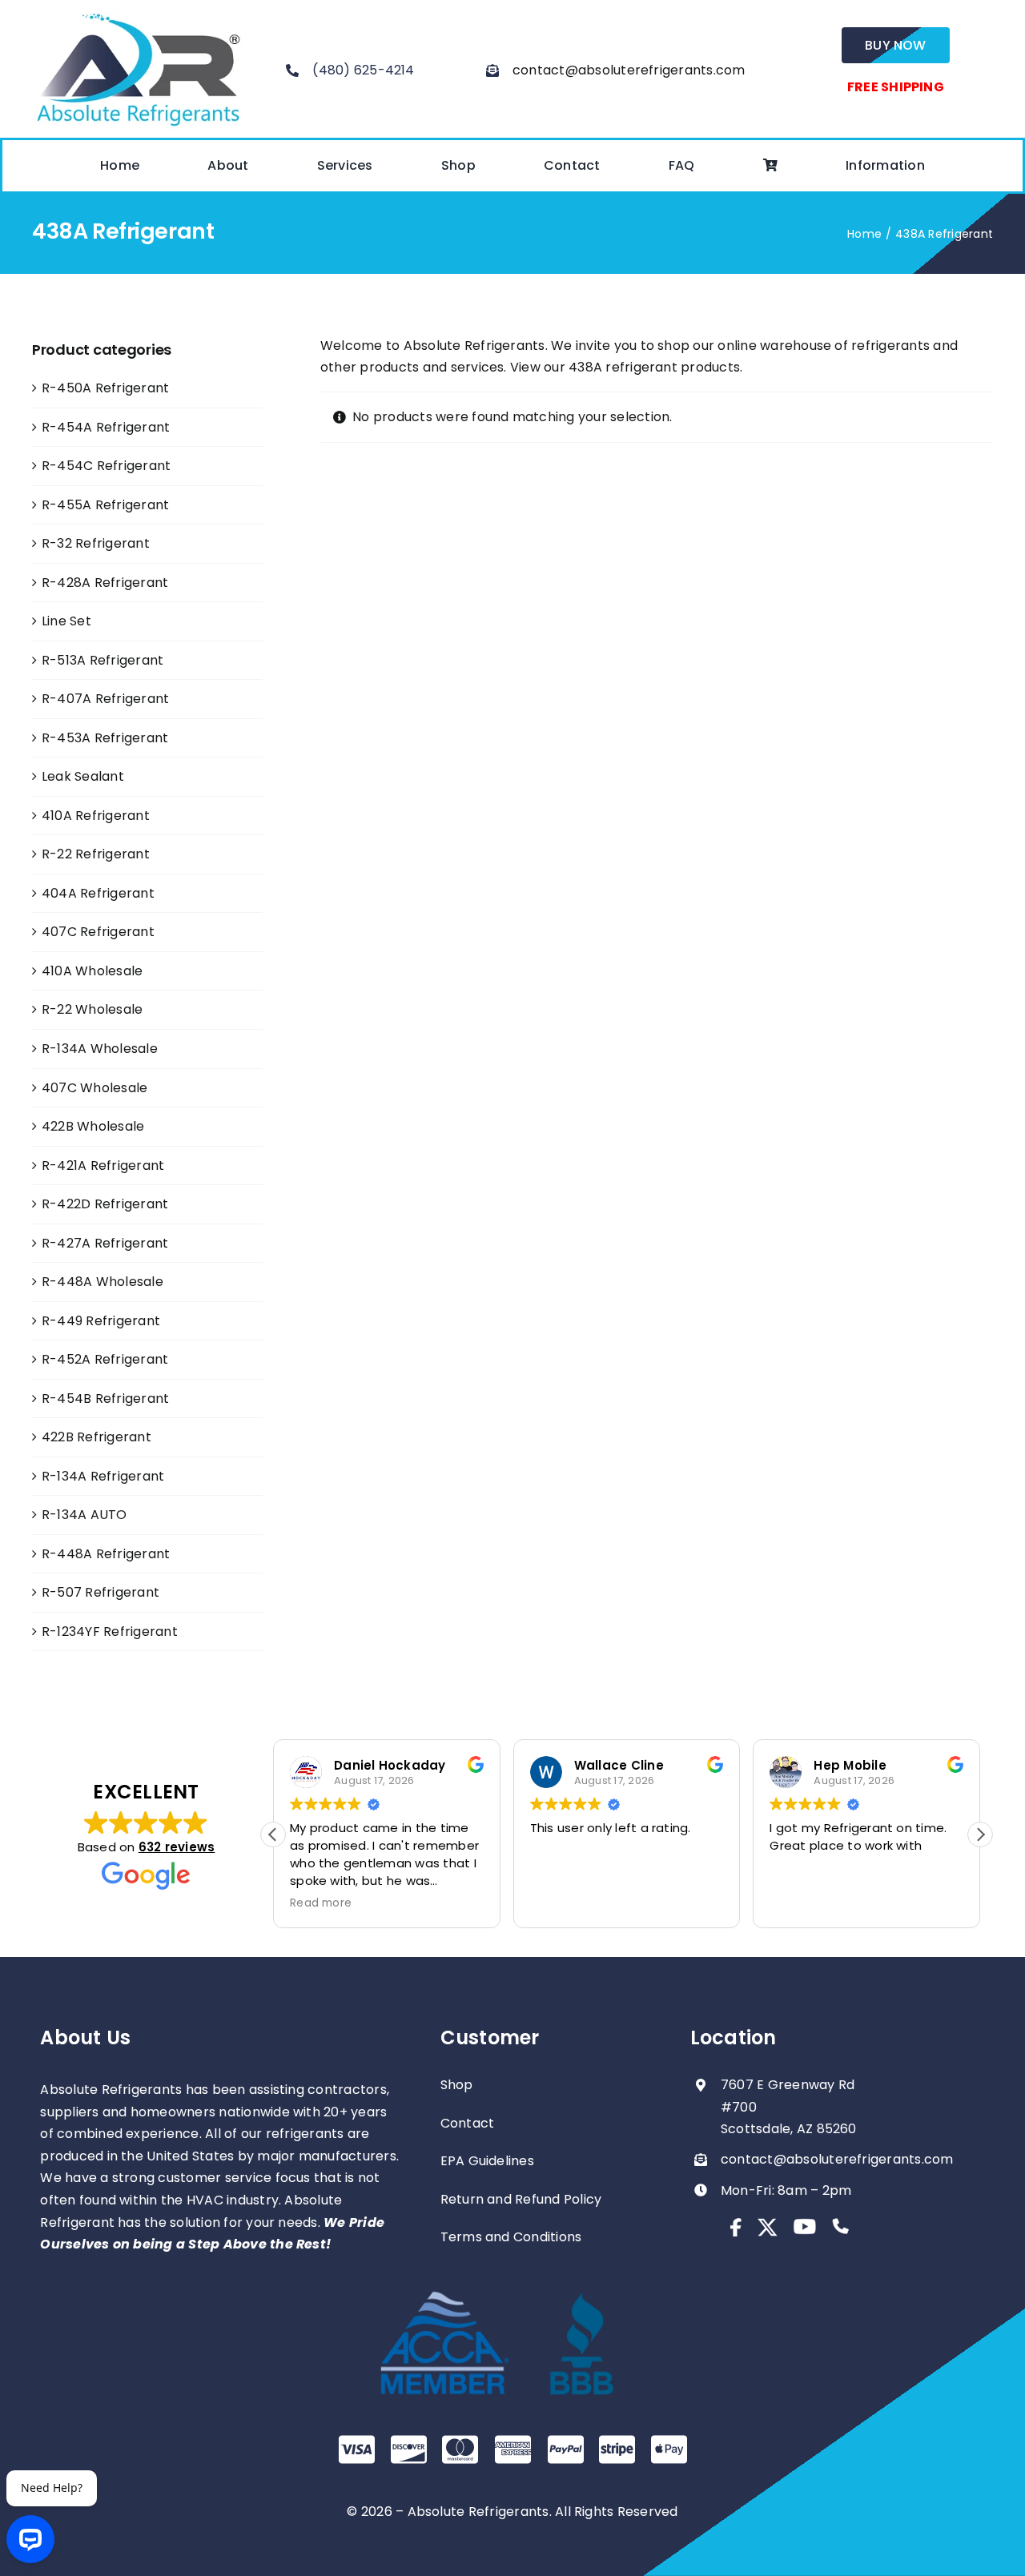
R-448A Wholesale (102, 1282)
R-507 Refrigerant (100, 1592)
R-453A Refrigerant (105, 738)
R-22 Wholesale (92, 1009)
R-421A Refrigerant (103, 1165)
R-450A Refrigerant (105, 388)
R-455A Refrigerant (105, 505)
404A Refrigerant (98, 893)
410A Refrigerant (96, 816)
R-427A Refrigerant (105, 1243)
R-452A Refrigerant (105, 1359)
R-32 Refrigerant (96, 543)
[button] (980, 1835)
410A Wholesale (92, 971)
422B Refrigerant (96, 1437)
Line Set (66, 621)
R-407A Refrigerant (105, 699)
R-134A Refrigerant (103, 1476)
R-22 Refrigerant (96, 854)
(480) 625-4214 (363, 70)
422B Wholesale (93, 1126)
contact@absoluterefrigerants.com (629, 70)
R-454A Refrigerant (106, 427)
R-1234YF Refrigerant (110, 1632)
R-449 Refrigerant (101, 1321)
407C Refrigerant (98, 932)
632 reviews (177, 1847)
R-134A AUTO (84, 1515)
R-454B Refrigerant (105, 1399)
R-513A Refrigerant (102, 660)
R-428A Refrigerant (105, 583)
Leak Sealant (83, 776)
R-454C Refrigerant (106, 466)
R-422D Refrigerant (105, 1204)
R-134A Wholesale (100, 1049)
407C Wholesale (94, 1088)
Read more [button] (321, 1903)
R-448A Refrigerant (106, 1554)
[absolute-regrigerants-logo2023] (138, 14)
